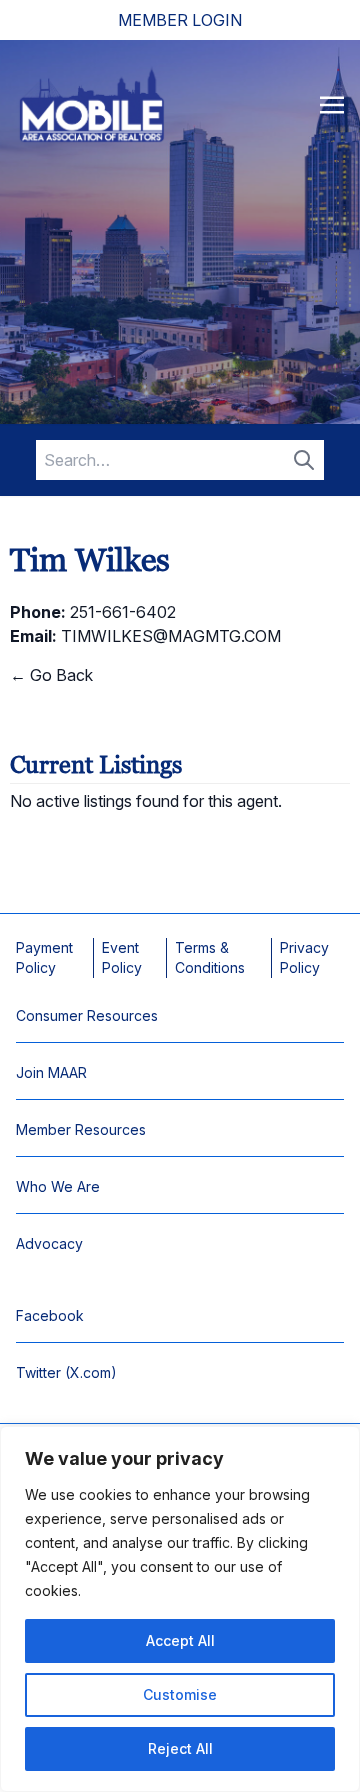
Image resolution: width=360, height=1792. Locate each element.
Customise (180, 1694)
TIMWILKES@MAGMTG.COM (171, 636)
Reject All (180, 1748)
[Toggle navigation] (332, 104)
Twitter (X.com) (66, 1372)
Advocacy (49, 1243)
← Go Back (51, 675)
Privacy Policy (304, 957)
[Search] (304, 460)
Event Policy (122, 957)
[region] (180, 1609)
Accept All (180, 1640)
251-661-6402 (123, 612)
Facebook (50, 1315)
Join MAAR (51, 1072)
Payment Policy (44, 957)
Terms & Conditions (210, 957)
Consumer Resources (87, 1015)
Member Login (180, 20)
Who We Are (58, 1186)
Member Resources (81, 1129)
